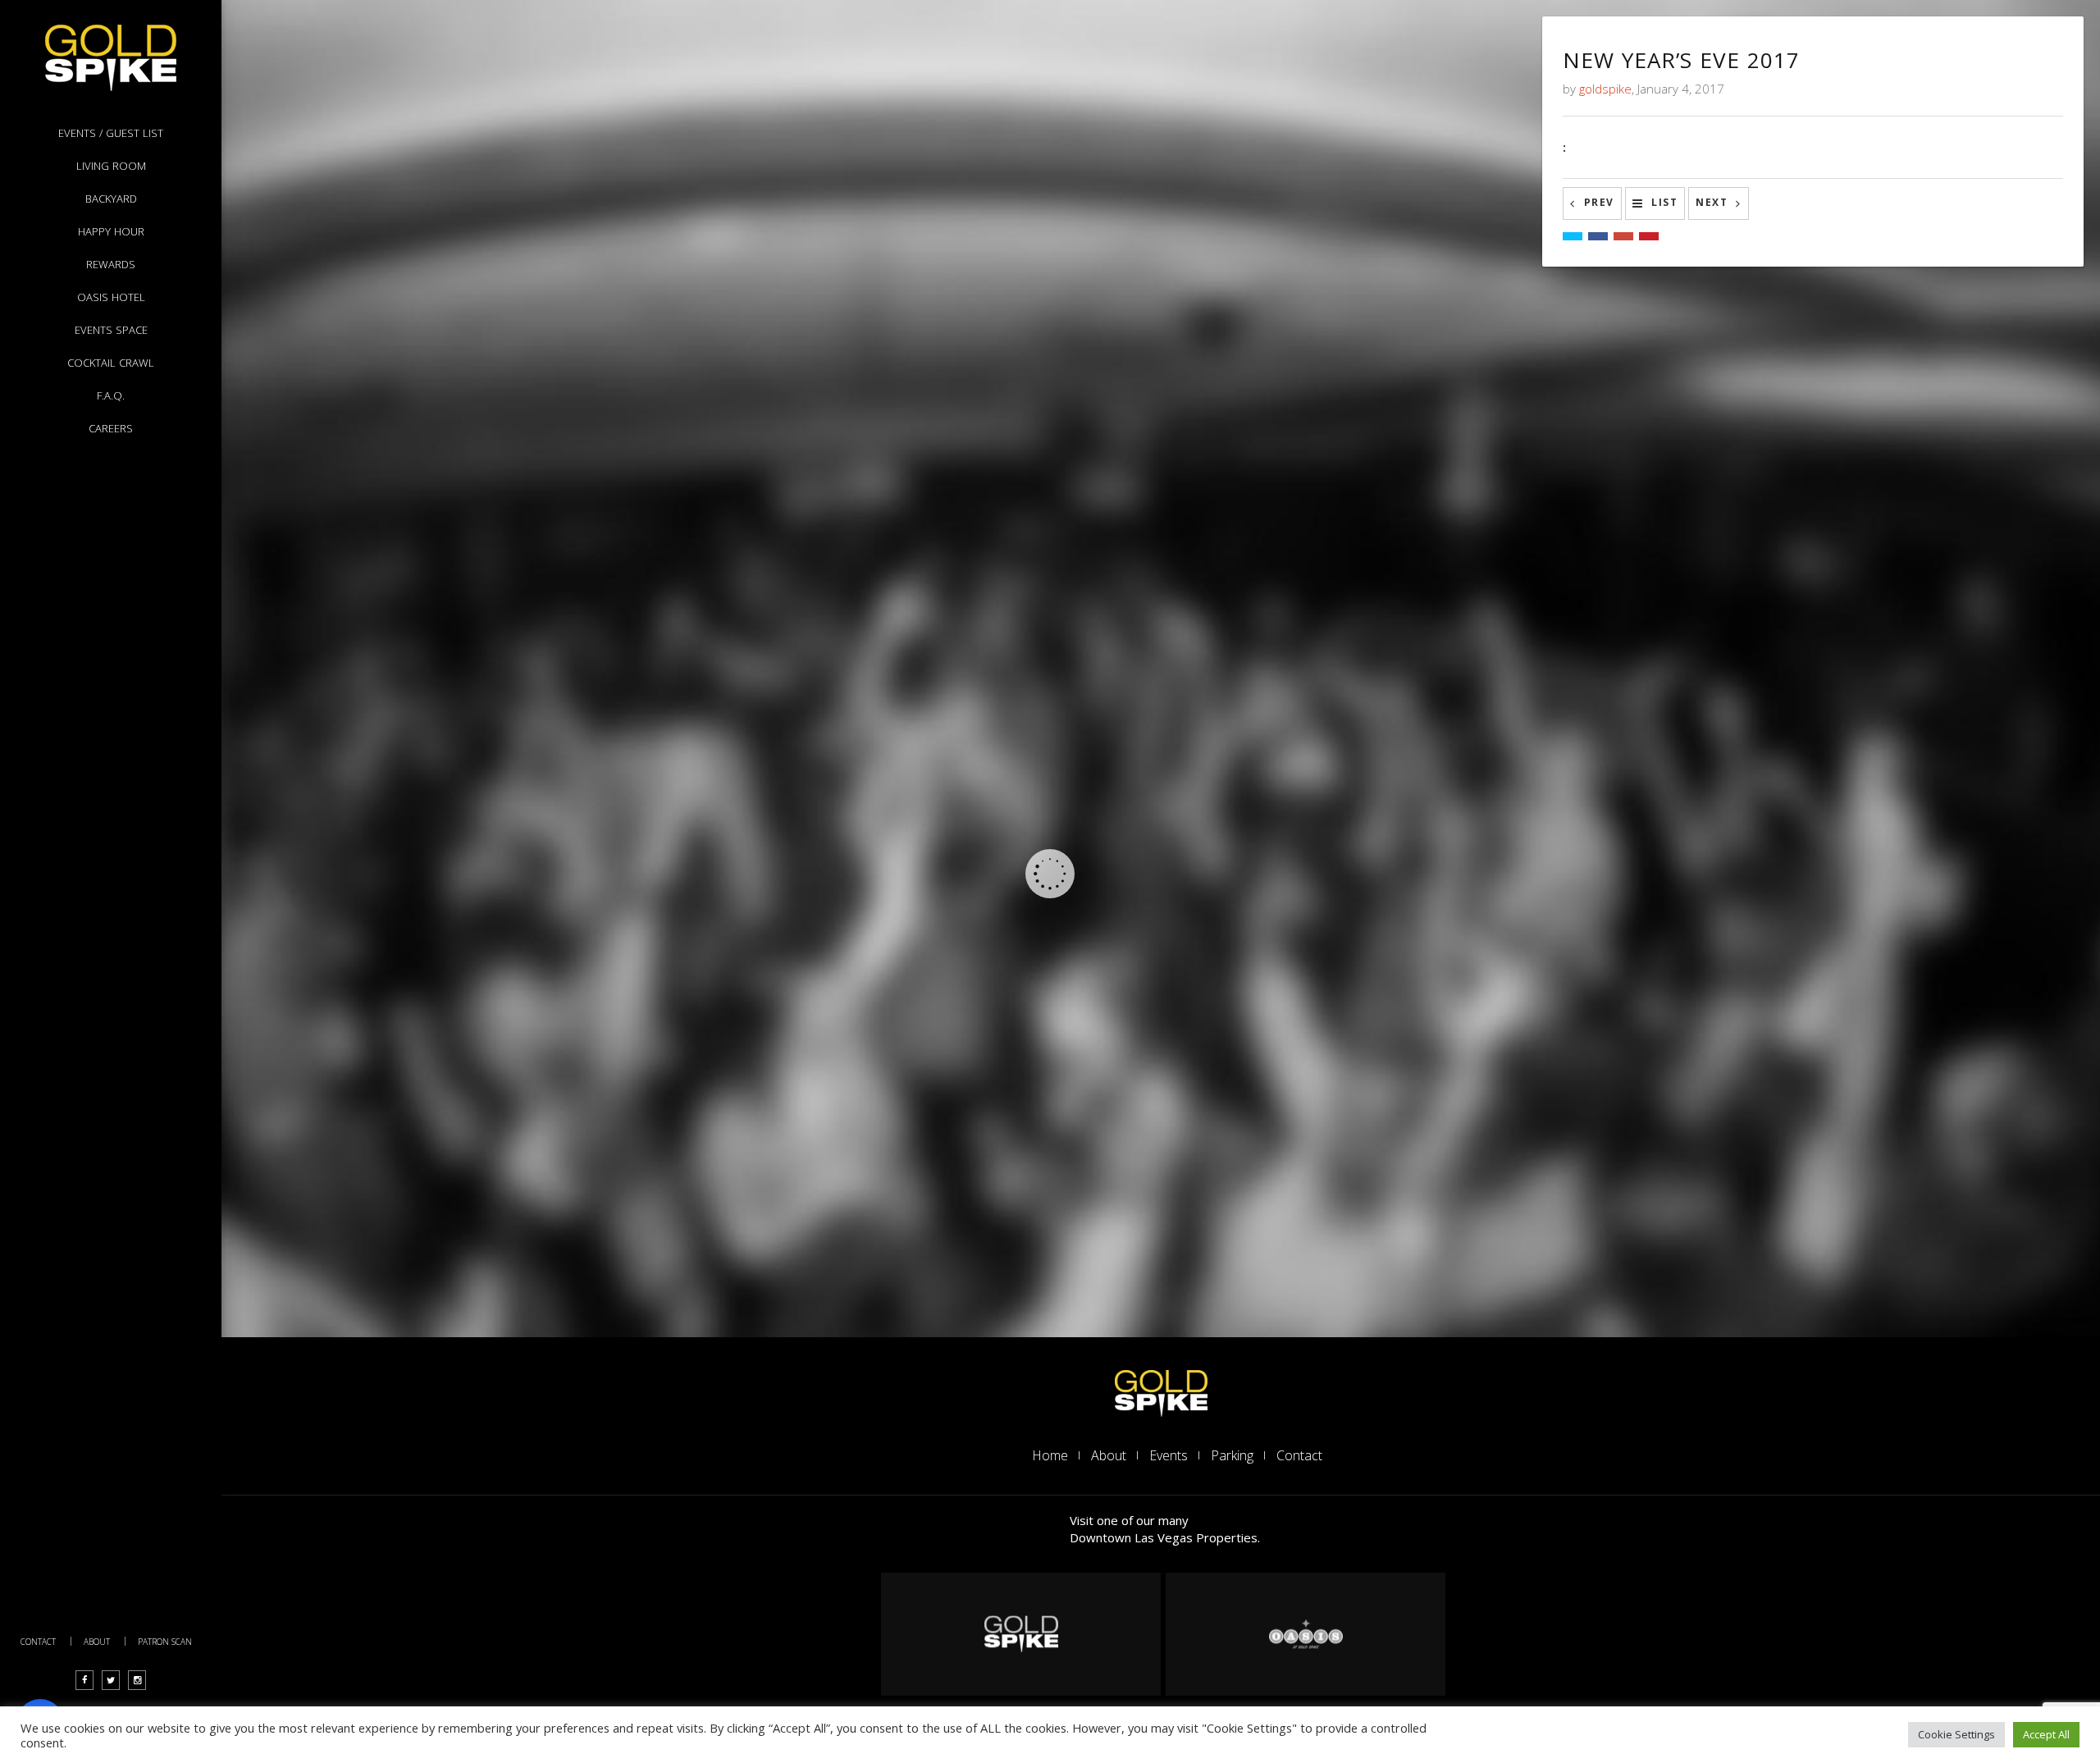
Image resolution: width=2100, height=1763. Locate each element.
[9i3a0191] (924, 394)
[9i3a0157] (271, 794)
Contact (38, 1642)
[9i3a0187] (271, 548)
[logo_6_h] (1306, 1634)
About (97, 1642)
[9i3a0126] (1408, 794)
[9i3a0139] (603, 794)
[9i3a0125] (1475, 794)
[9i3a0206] (1161, 148)
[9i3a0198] (422, 394)
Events (1169, 1455)
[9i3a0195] (640, 281)
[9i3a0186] (489, 660)
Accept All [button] (2046, 1734)
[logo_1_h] (1161, 1391)
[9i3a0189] (1294, 414)
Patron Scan (165, 1642)
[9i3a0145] (470, 794)
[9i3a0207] (422, 148)
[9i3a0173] (1294, 660)
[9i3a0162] (924, 660)
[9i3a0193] (707, 281)
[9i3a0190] (1142, 281)
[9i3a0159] (338, 794)
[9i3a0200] (1445, 35)
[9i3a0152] (404, 794)
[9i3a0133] (821, 1060)
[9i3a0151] (537, 794)
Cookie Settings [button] (1956, 1734)
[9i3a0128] (1190, 1060)
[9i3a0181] (707, 548)
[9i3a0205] (1379, 35)
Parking (1232, 1455)
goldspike (1605, 89)
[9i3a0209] (792, 148)
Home (1050, 1455)
